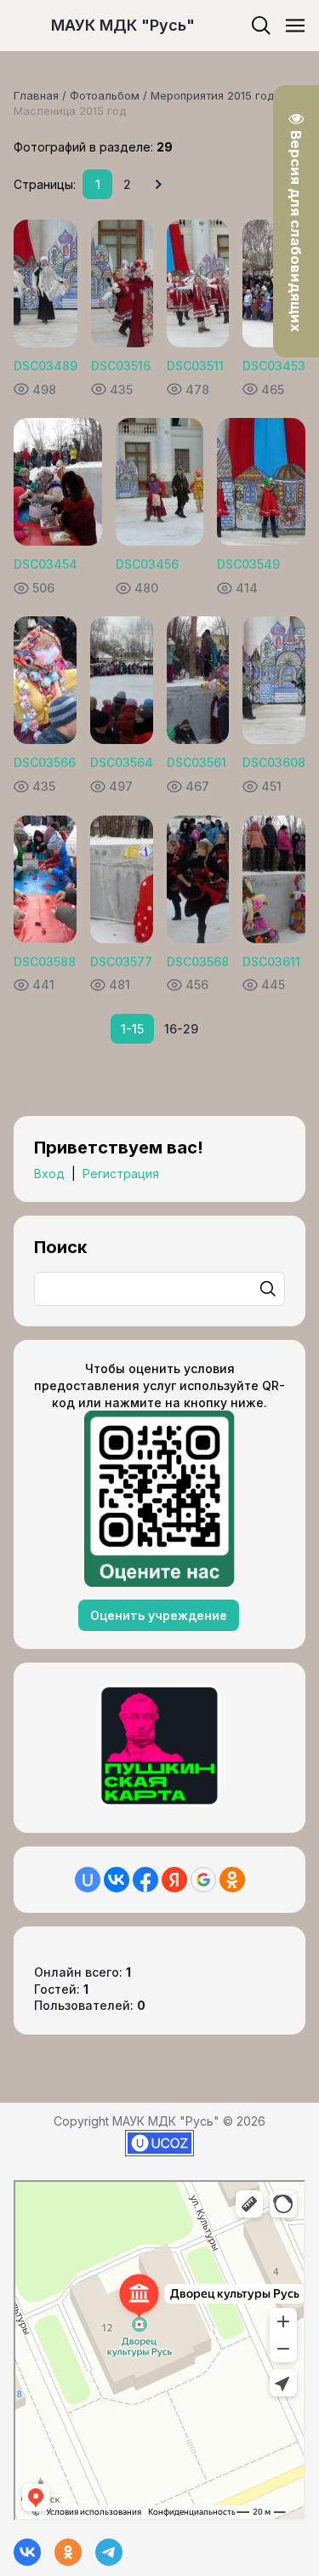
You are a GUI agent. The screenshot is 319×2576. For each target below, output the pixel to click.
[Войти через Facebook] (145, 1880)
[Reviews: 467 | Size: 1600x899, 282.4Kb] (198, 680)
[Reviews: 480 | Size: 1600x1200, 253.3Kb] (160, 482)
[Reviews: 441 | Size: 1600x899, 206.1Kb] (45, 879)
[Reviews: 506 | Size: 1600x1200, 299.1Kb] (58, 482)
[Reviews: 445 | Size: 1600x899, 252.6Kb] (274, 879)
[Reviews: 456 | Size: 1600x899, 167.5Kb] (198, 879)
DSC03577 (121, 962)
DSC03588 (45, 962)
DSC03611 (271, 962)
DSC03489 (46, 366)
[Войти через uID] (88, 1880)
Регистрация (121, 1174)
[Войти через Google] (203, 1880)
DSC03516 (121, 366)
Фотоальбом (105, 95)
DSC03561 (197, 762)
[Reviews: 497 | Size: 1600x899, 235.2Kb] (122, 680)
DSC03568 (198, 962)
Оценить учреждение (159, 1615)
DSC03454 (46, 564)
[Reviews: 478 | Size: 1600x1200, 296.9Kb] (198, 283)
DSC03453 (274, 366)
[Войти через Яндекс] (174, 1880)
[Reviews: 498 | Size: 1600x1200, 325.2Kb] (46, 283)
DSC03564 (122, 762)
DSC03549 (248, 564)
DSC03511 (195, 366)
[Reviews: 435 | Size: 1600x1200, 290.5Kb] (122, 283)
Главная (36, 95)
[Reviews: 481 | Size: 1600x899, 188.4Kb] (122, 879)
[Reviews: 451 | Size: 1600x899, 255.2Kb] (274, 680)
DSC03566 (45, 762)
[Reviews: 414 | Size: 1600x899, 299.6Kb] (261, 482)
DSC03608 (274, 762)
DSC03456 (147, 564)
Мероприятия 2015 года (216, 95)
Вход (49, 1174)
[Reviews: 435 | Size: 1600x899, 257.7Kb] (45, 680)
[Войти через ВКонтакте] (117, 1880)
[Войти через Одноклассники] (232, 1880)
